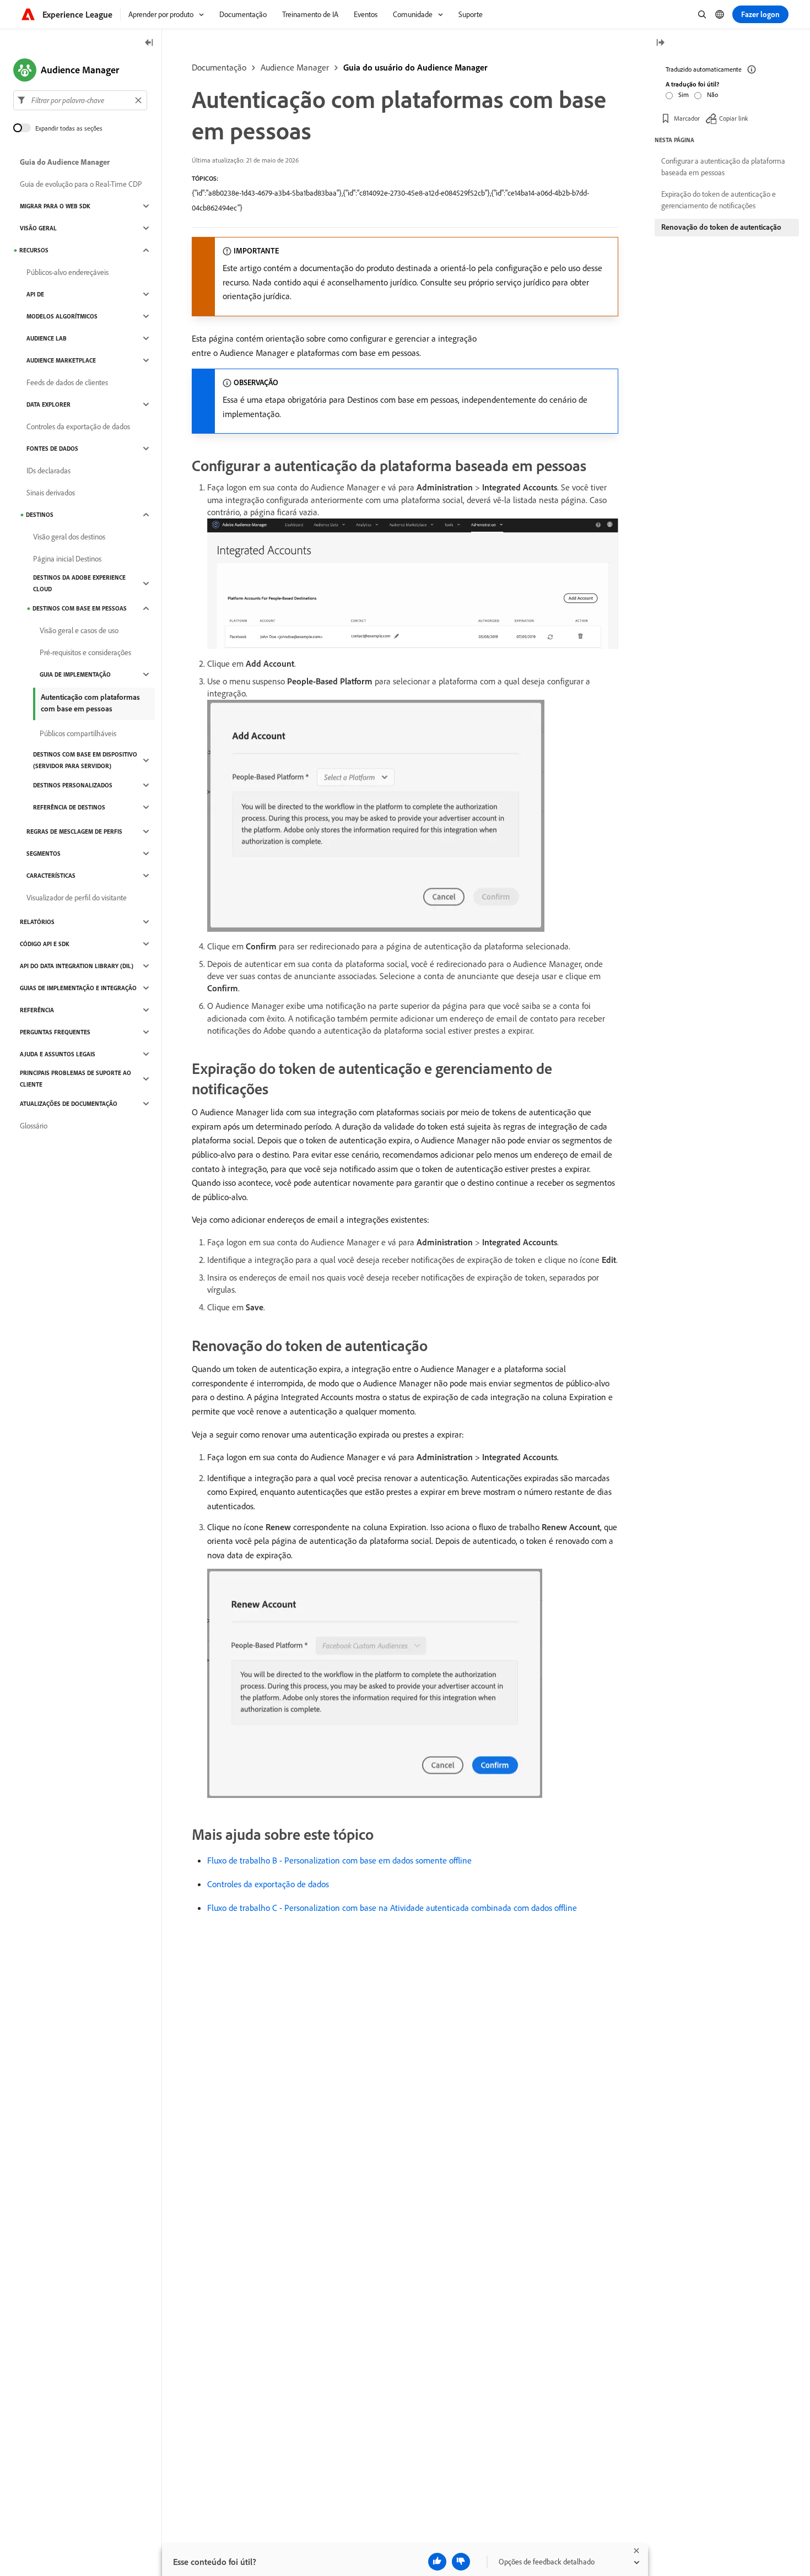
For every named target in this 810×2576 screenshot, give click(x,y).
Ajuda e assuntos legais (58, 1054)
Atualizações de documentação (69, 1104)
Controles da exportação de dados (268, 1884)
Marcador (687, 118)
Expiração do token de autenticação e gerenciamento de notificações (719, 200)
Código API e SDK (45, 944)
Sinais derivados (51, 493)
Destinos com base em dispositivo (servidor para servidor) (85, 760)
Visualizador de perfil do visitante (77, 898)
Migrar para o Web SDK (55, 206)
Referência (37, 1010)
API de (35, 294)
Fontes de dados (52, 449)
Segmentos (44, 854)
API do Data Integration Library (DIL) (77, 966)
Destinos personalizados (73, 785)
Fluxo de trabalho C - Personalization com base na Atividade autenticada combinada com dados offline (392, 1908)
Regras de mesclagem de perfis (74, 831)
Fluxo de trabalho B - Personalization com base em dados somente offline (339, 1860)
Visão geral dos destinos (69, 537)
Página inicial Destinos (67, 559)
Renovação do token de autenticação (721, 227)
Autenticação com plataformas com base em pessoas (90, 703)
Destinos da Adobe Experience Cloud (79, 583)
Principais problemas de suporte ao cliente (75, 1079)
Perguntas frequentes (55, 1032)
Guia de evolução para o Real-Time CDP (81, 184)
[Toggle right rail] (660, 43)
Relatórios (37, 922)
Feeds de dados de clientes (67, 382)
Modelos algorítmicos (62, 316)
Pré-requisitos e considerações (85, 652)
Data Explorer (48, 404)
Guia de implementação (75, 674)
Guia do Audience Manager (65, 162)
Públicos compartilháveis (78, 733)
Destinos (40, 515)
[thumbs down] (461, 2562)
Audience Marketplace (61, 360)
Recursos (34, 250)
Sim (684, 94)
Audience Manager (295, 67)
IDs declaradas (48, 471)
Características (51, 876)
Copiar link (734, 118)
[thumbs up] (437, 2562)
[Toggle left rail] (149, 43)
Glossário (34, 1126)
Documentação (219, 67)
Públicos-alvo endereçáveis (67, 272)
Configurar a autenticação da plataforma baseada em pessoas (723, 167)
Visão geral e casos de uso (79, 630)
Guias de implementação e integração (78, 988)
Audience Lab (47, 338)
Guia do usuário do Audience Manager (415, 67)
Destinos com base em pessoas (80, 608)
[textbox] (80, 100)
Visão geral (38, 228)
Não (712, 94)
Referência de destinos (69, 807)
